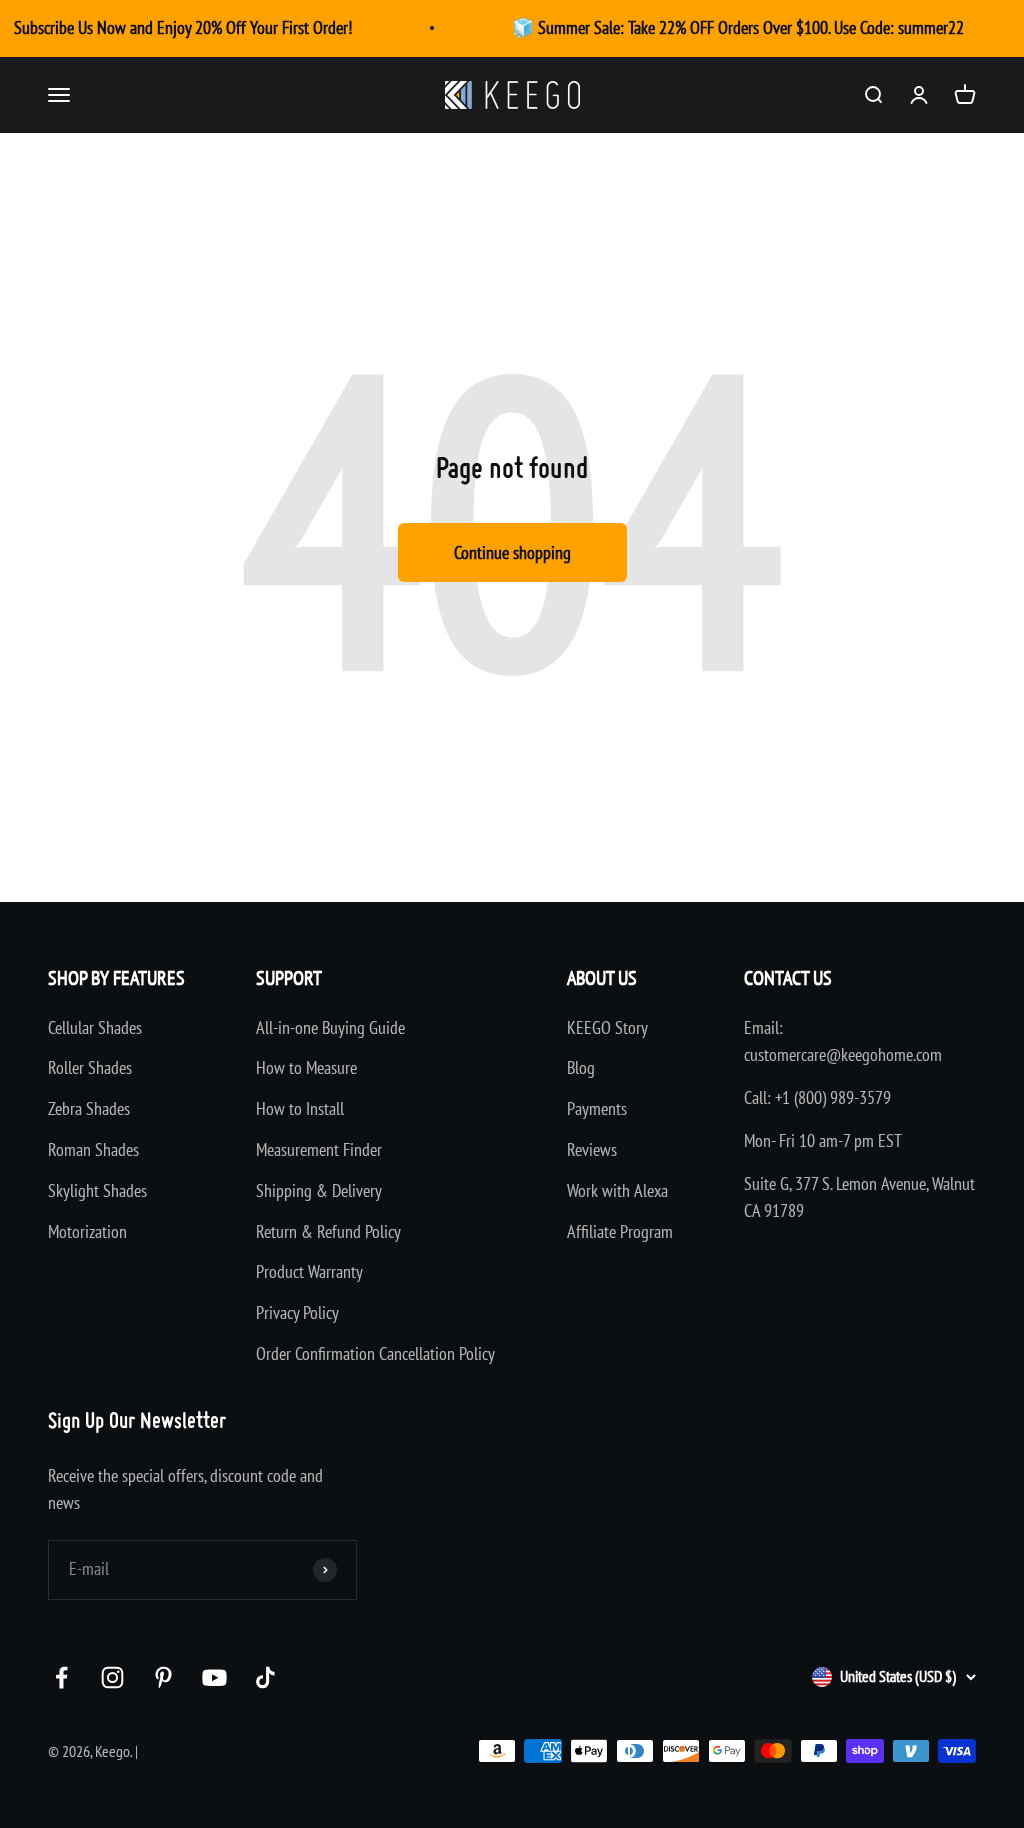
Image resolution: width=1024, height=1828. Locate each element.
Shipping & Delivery (319, 1190)
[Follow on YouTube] (214, 1677)
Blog (581, 1067)
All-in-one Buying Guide (330, 1027)
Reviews (592, 1149)
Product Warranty (309, 1271)
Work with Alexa (617, 1190)
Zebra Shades (89, 1108)
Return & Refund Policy (328, 1231)
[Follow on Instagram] (112, 1677)
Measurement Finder (319, 1149)
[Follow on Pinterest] (163, 1677)
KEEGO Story (607, 1027)
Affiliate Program (620, 1231)
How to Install (300, 1108)
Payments (597, 1108)
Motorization (87, 1231)
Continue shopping (512, 552)
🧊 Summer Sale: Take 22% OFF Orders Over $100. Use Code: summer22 (738, 27)
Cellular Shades (95, 1027)
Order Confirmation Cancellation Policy (375, 1353)
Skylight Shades (97, 1190)
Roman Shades (93, 1149)
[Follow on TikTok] (265, 1677)
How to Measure (306, 1067)
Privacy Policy (297, 1312)
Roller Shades (90, 1067)
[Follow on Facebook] (61, 1677)
